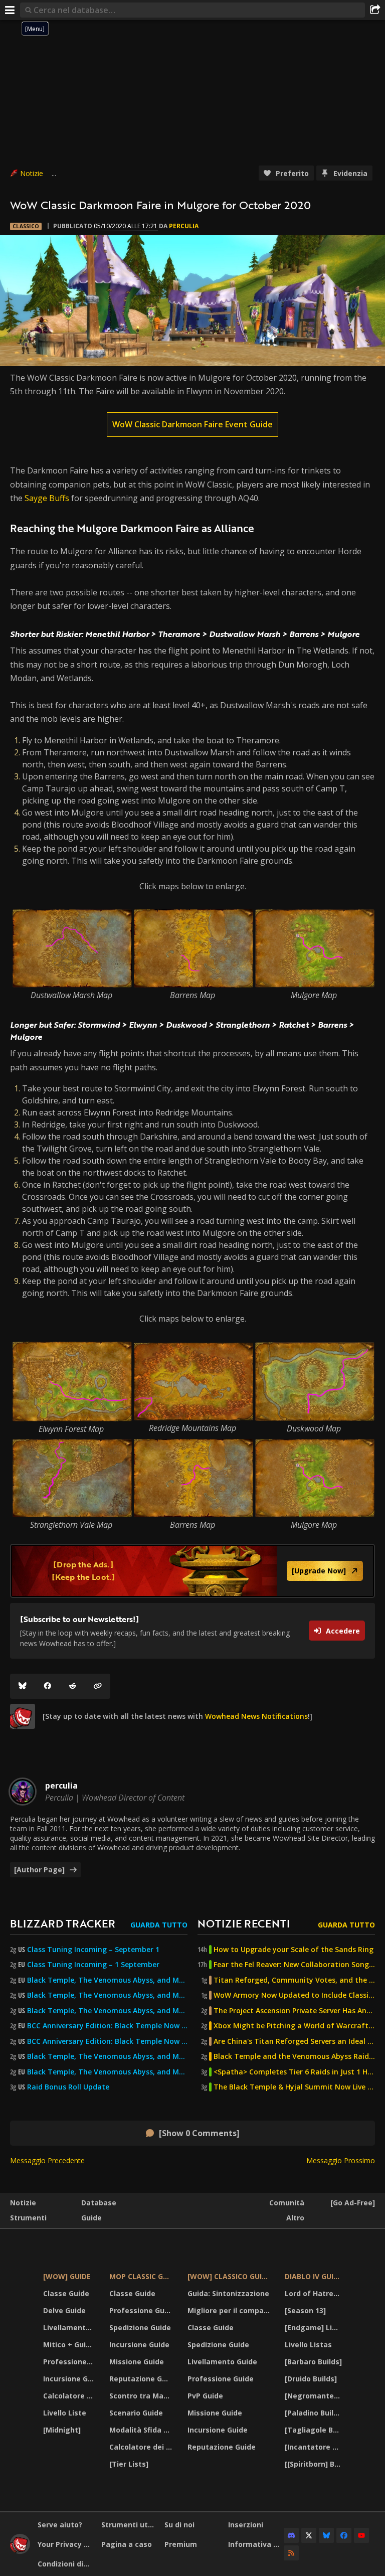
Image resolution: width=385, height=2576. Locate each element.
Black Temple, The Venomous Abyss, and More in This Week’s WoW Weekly (107, 2011)
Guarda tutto (159, 1925)
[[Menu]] (10, 10)
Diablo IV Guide (314, 2276)
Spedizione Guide (140, 2327)
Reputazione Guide (142, 2379)
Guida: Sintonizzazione (228, 2293)
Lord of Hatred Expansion (315, 2293)
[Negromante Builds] (315, 2396)
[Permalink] (98, 1686)
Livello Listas (308, 2345)
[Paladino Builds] (315, 2413)
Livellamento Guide (70, 2327)
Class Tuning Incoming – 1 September (93, 1965)
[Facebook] (48, 1686)
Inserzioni (246, 2525)
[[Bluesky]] (23, 1686)
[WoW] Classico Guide (229, 2276)
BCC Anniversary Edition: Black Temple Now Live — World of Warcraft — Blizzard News (107, 2026)
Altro (295, 2218)
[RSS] (291, 2553)
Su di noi (179, 2525)
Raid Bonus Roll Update (68, 2087)
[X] (309, 2535)
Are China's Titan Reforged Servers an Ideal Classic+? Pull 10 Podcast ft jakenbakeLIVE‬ (294, 2041)
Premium (181, 2544)
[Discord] (291, 2535)
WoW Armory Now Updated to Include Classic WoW (294, 1995)
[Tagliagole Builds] (315, 2430)
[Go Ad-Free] (353, 2203)
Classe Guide (66, 2293)
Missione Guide (137, 2362)
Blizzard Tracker (63, 1923)
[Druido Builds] (311, 2379)
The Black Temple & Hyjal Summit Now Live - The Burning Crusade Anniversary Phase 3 (294, 2087)
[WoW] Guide (67, 2276)
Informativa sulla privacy (256, 2544)
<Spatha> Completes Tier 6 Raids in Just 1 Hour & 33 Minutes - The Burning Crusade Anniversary (294, 2072)
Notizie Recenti (244, 1923)
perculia (184, 226)
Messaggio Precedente (47, 2160)
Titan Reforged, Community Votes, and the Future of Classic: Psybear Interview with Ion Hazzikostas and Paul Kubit (294, 1980)
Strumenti (28, 2218)
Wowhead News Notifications (256, 1716)
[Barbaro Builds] (313, 2362)
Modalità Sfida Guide (142, 2430)
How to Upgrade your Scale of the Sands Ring (294, 1950)
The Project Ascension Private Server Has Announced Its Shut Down (294, 2011)
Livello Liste (65, 2413)
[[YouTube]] (361, 2535)
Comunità (287, 2203)
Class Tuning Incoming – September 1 (93, 1950)
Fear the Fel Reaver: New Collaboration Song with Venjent (294, 1965)
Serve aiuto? (60, 2525)
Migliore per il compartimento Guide (230, 2310)
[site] (23, 1716)
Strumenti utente (129, 2525)
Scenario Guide (136, 2413)
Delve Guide (64, 2310)
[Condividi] (375, 10)
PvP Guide (205, 2396)
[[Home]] (20, 2551)
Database (99, 2203)
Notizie (32, 173)
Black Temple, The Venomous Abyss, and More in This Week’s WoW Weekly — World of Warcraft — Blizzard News (107, 1980)
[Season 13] (305, 2310)
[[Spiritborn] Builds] (315, 2464)
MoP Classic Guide (142, 2276)
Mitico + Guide (69, 2345)
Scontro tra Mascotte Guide (142, 2396)
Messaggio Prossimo (341, 2160)
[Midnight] (62, 2430)
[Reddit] (73, 1686)
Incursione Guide (70, 2379)
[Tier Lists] (129, 2464)
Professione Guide (70, 2362)
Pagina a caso (127, 2544)
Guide (91, 2218)
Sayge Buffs (47, 498)
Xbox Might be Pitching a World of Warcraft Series (294, 2026)
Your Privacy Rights (66, 2544)
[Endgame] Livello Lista (315, 2327)
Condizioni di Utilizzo (66, 2564)
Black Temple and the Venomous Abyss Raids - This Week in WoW (294, 2056)
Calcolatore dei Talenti (70, 2396)
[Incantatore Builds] (315, 2447)
